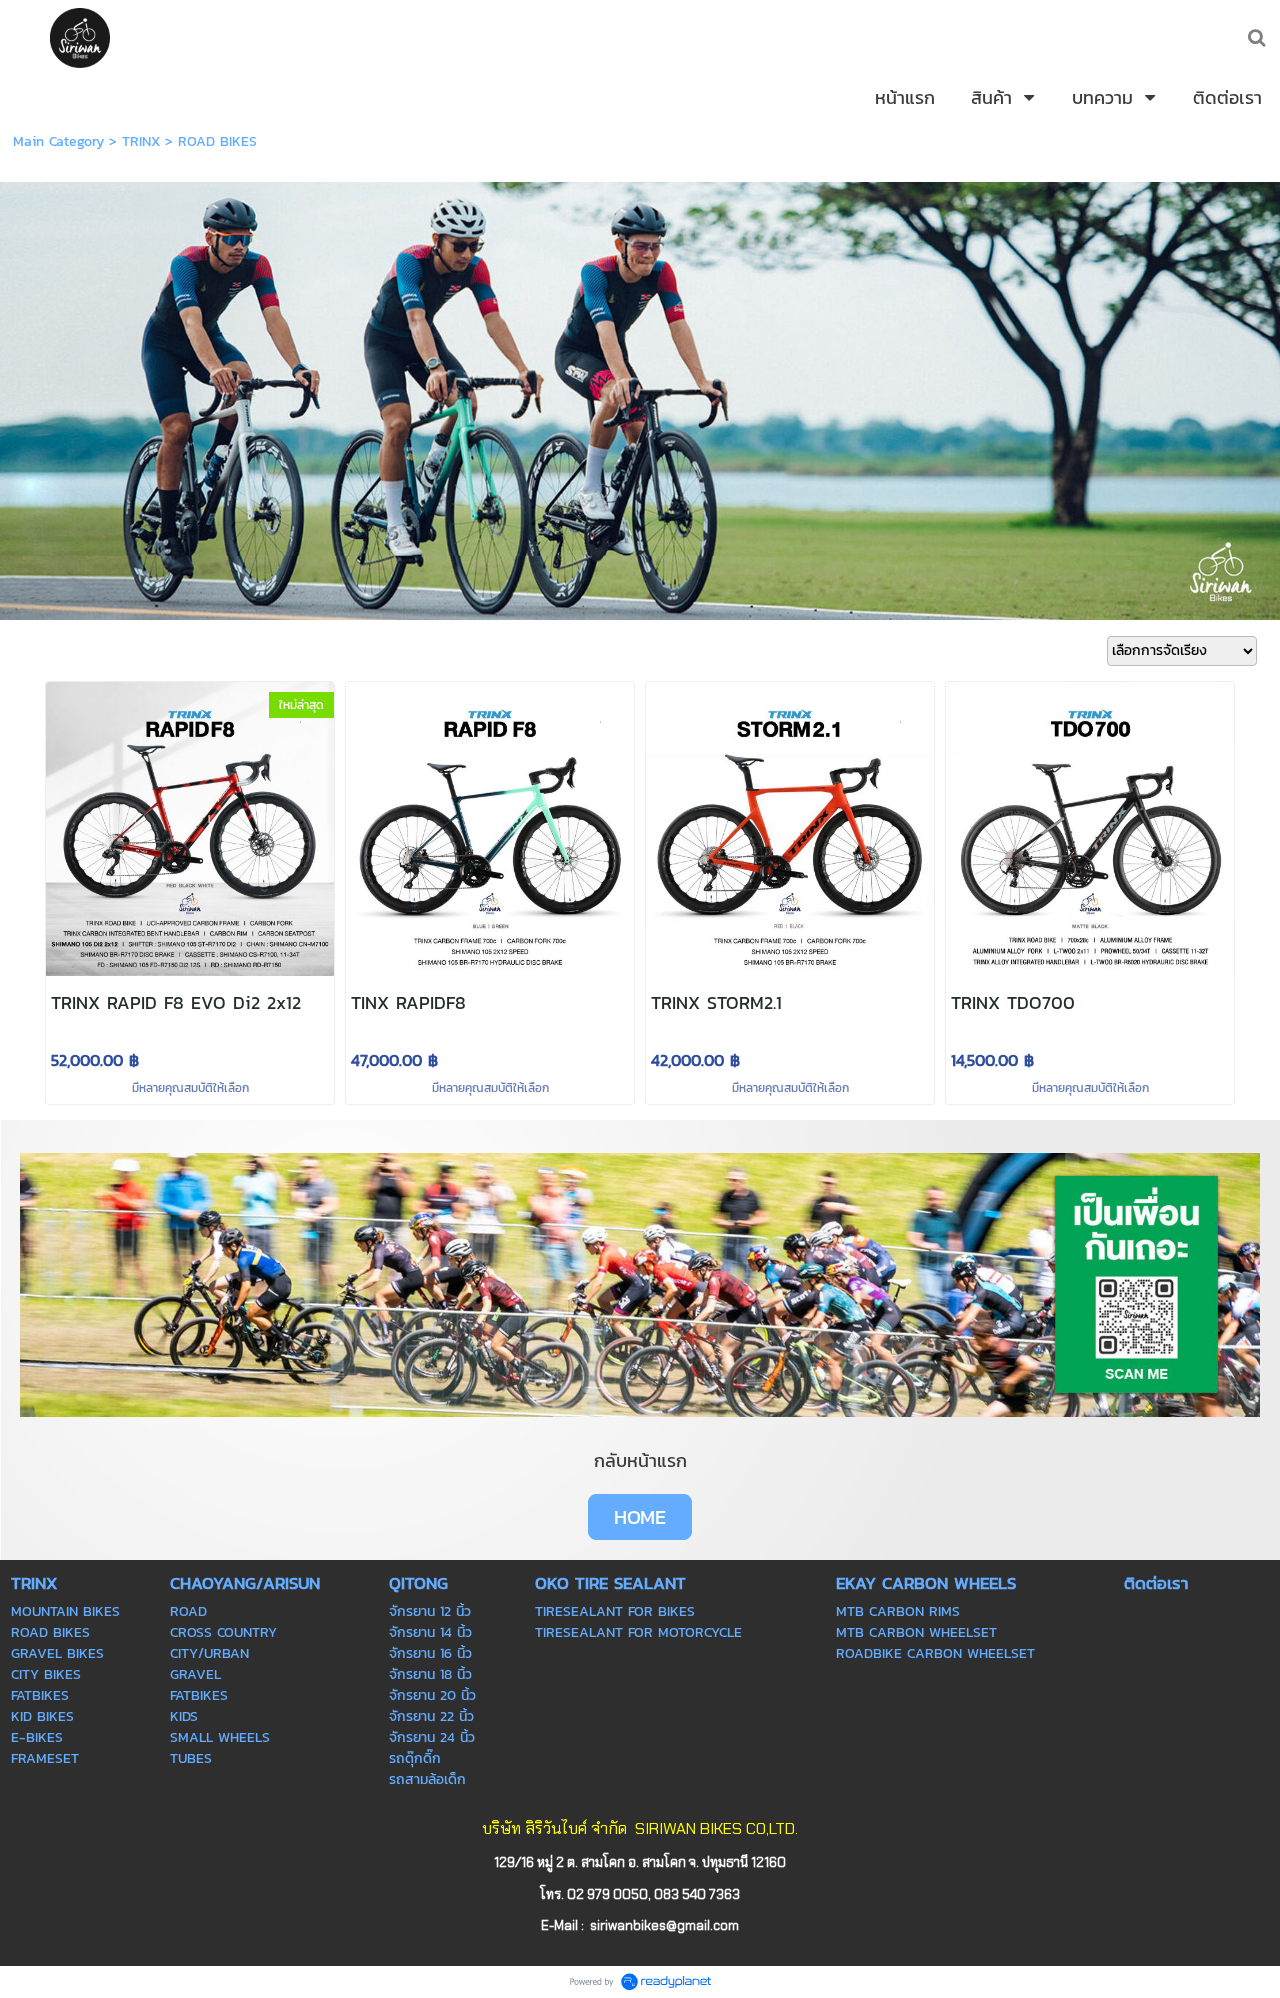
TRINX (141, 141)
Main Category (58, 141)
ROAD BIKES (217, 141)
